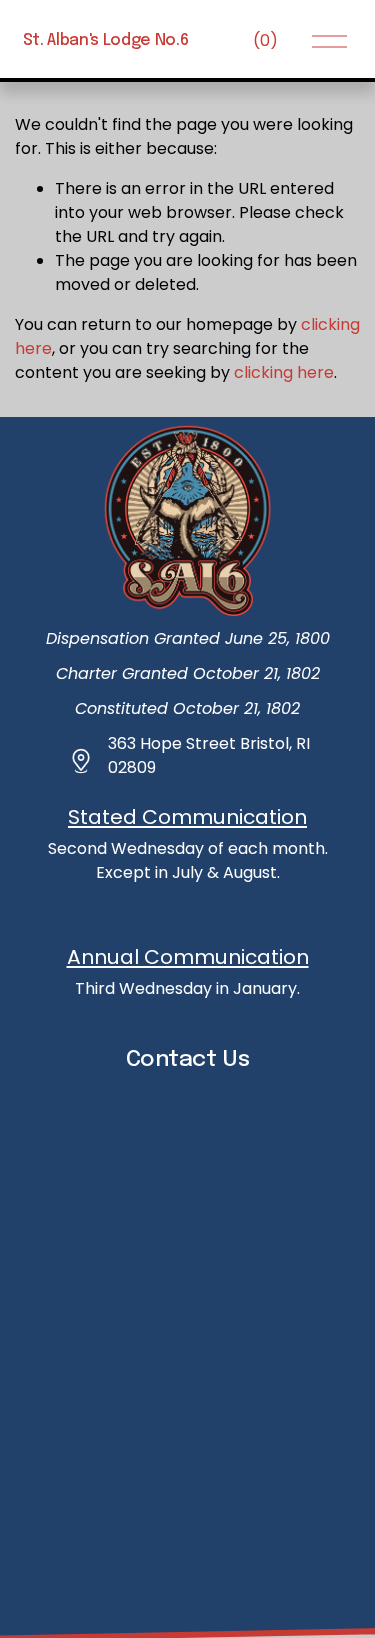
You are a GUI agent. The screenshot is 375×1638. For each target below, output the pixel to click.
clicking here (284, 372)
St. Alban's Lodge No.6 (106, 40)
